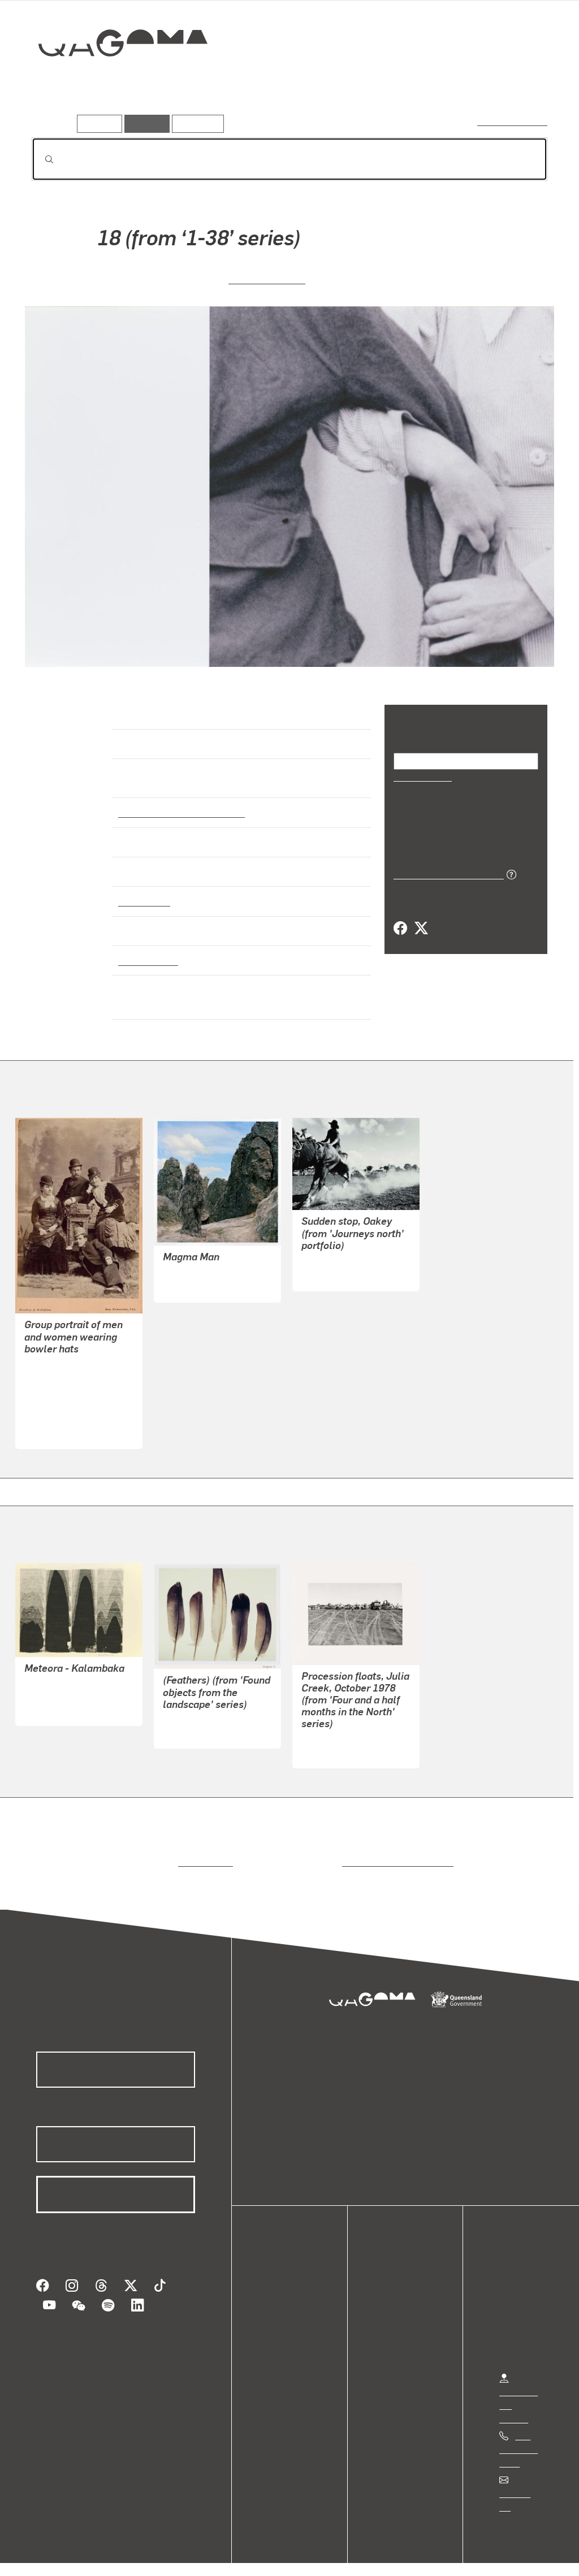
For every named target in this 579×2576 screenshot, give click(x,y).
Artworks (408, 83)
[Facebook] (400, 928)
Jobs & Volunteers (54, 2555)
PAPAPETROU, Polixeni (210, 1263)
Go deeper (521, 83)
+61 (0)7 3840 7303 (518, 2439)
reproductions (203, 1852)
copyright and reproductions (394, 1852)
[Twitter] (421, 928)
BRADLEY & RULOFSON (73, 1355)
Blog (277, 2336)
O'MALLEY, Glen (334, 1742)
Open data (288, 2282)
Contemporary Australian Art (180, 803)
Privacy (124, 2555)
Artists (464, 83)
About (280, 2350)
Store (278, 2323)
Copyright (176, 2555)
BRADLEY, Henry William (74, 1382)
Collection (115, 79)
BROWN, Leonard (59, 1686)
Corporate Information (257, 2555)
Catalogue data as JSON (445, 873)
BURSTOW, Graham (341, 1252)
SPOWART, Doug (196, 1710)
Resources (195, 123)
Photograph (142, 891)
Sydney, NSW (146, 950)
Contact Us (521, 2484)
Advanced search (513, 121)
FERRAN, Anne (267, 278)
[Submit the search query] (40, 159)
